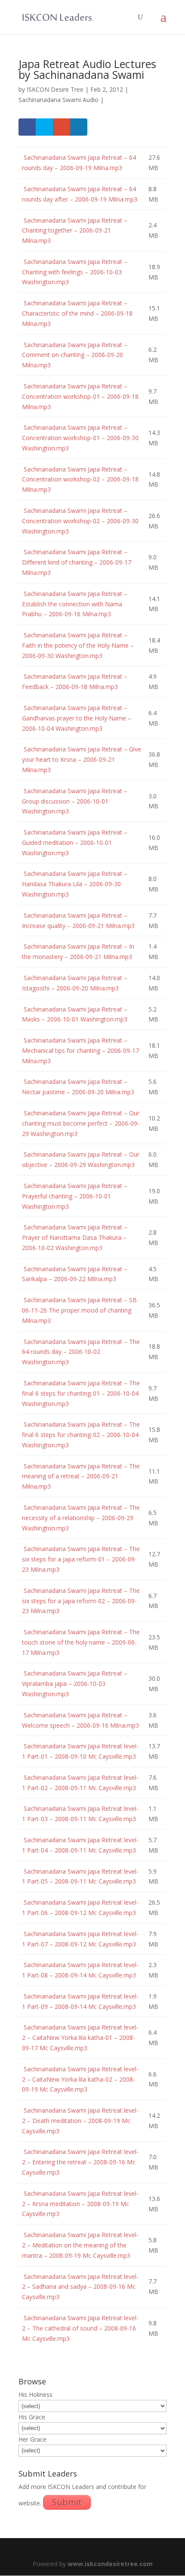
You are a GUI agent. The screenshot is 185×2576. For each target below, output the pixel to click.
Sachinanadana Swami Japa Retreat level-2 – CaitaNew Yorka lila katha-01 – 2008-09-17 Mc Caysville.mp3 (80, 2038)
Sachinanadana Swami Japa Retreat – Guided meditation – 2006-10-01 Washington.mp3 (75, 843)
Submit (67, 2502)
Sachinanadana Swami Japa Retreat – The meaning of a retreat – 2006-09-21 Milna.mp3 (81, 1476)
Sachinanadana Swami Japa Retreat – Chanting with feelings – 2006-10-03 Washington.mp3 (75, 272)
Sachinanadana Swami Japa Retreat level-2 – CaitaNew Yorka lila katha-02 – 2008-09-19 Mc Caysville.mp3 (80, 2079)
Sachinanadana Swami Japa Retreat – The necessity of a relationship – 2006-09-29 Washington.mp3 (81, 1518)
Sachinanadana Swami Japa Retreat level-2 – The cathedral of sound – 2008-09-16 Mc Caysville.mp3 (80, 2328)
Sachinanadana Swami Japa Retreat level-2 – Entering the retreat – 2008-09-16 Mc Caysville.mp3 (80, 2162)
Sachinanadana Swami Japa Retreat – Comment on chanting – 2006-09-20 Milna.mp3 (75, 355)
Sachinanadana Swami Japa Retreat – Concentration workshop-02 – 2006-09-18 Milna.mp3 (80, 480)
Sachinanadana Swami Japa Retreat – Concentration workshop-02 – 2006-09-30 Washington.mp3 (80, 521)
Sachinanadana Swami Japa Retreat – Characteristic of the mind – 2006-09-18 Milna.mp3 (77, 313)
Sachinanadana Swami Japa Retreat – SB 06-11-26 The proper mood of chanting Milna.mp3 (79, 1310)
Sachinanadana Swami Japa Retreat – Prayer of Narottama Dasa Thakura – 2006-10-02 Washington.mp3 (75, 1237)
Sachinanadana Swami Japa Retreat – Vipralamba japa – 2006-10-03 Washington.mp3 (75, 1684)
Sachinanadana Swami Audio (59, 100)
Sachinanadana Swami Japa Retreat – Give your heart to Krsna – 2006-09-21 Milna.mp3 (82, 759)
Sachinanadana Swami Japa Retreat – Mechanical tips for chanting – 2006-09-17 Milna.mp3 (80, 1051)
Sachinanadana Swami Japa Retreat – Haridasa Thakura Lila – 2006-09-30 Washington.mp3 (75, 884)
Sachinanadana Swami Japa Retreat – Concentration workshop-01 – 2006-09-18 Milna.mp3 (80, 396)
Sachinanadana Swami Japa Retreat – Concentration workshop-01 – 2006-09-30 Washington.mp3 (80, 438)
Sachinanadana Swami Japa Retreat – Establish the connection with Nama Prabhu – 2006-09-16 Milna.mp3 (75, 604)
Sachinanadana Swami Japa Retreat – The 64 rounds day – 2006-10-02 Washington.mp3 (81, 1352)
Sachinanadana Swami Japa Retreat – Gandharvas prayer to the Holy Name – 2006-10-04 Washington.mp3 (77, 718)
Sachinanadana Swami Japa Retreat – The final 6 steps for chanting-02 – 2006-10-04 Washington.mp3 (81, 1435)
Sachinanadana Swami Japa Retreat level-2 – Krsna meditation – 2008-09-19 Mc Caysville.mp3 (80, 2204)
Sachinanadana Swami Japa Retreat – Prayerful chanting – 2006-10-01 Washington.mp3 (75, 1196)
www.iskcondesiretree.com (110, 2564)
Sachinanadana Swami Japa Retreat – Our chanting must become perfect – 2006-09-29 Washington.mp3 (81, 1123)
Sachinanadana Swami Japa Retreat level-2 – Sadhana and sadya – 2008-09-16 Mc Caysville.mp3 (80, 2287)
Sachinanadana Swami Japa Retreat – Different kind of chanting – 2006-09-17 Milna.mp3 (77, 562)
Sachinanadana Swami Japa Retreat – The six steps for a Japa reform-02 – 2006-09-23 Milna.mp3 (81, 1601)
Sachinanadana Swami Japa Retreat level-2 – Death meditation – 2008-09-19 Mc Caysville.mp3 (80, 2121)
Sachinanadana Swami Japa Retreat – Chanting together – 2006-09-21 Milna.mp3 (75, 231)
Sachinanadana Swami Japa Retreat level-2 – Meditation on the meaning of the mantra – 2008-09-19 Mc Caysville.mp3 (80, 2245)
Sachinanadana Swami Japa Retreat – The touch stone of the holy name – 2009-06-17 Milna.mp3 (81, 1642)
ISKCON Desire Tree (55, 89)
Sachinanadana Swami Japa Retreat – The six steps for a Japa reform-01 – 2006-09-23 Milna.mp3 (81, 1559)
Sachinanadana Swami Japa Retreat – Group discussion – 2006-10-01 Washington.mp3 (75, 801)
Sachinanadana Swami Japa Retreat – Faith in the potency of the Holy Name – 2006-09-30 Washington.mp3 (78, 645)
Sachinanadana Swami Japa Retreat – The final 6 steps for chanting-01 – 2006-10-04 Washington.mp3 (81, 1393)
